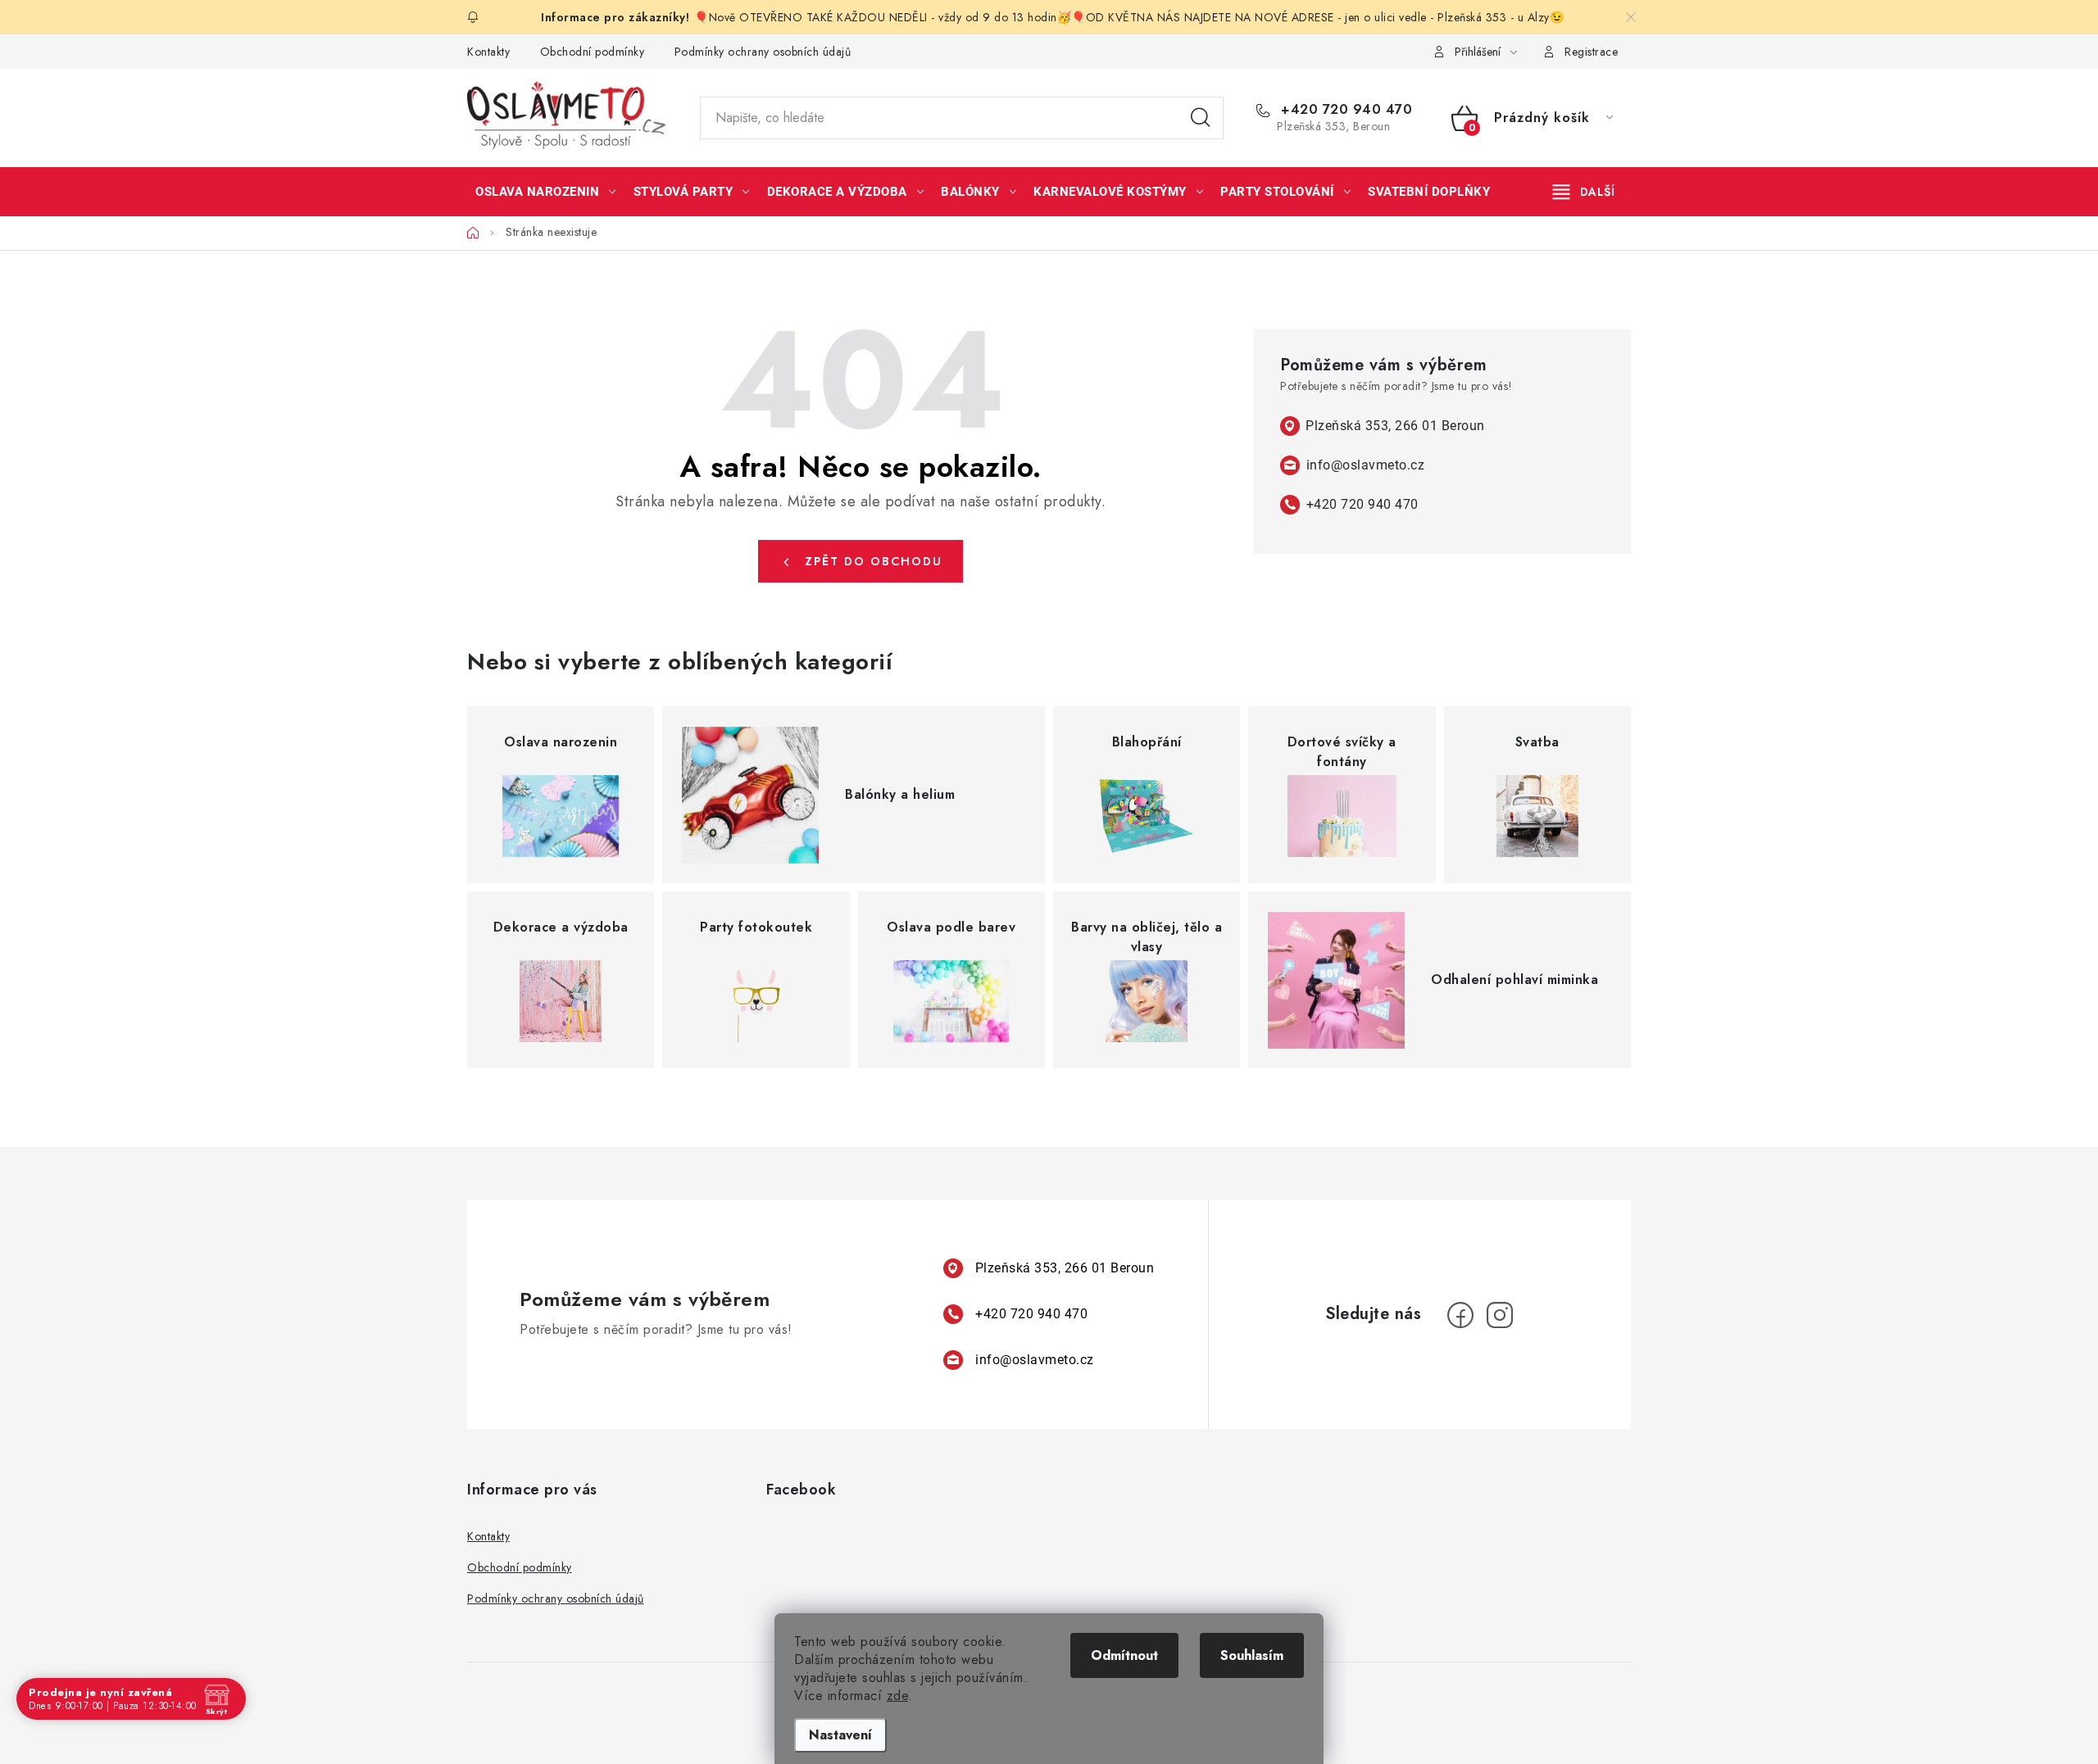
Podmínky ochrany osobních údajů (763, 52)
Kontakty (488, 52)
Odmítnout (1124, 1655)
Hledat (1201, 118)
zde (898, 1696)
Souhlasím (1252, 1655)
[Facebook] (1460, 1315)
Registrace (1591, 52)
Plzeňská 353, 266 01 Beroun (1395, 426)
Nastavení (840, 1735)
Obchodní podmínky (593, 52)
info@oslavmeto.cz (1366, 465)
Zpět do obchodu (874, 561)
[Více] (1584, 192)
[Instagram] (1500, 1315)
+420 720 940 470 (1344, 110)
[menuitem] (546, 192)
